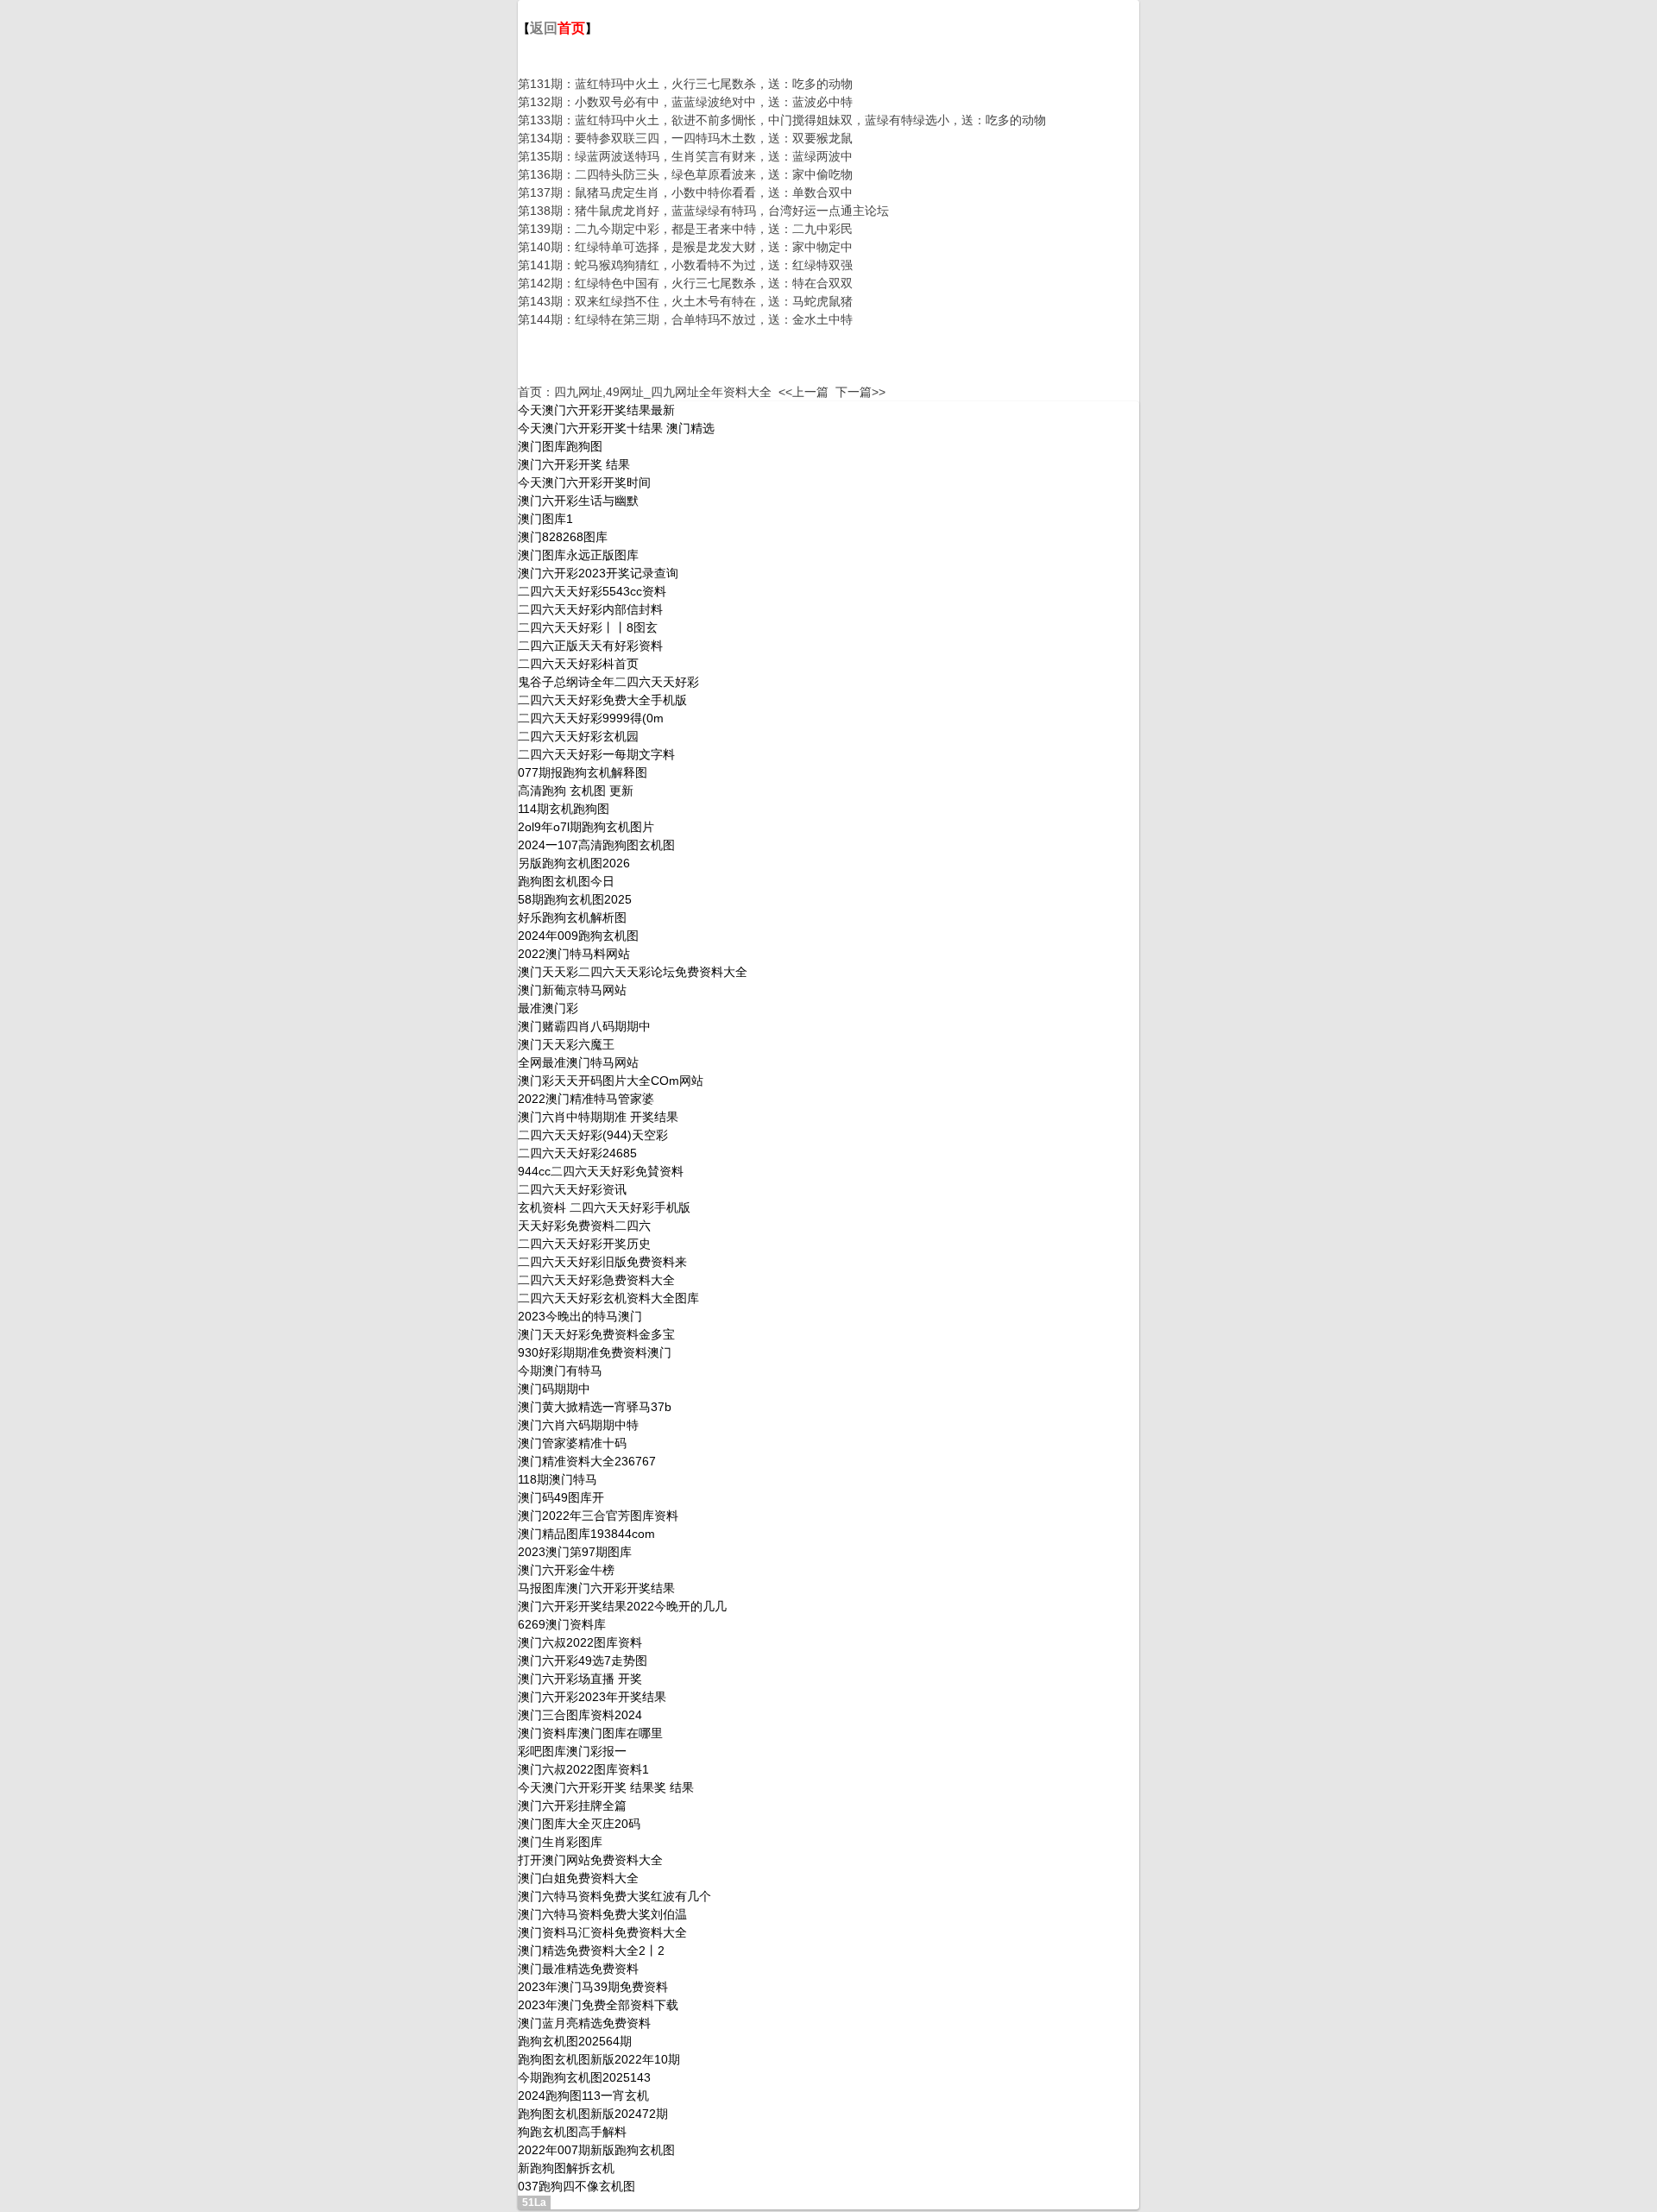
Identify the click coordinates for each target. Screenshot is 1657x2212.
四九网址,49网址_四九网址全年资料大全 (663, 392)
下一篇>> (860, 392)
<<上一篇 (803, 392)
